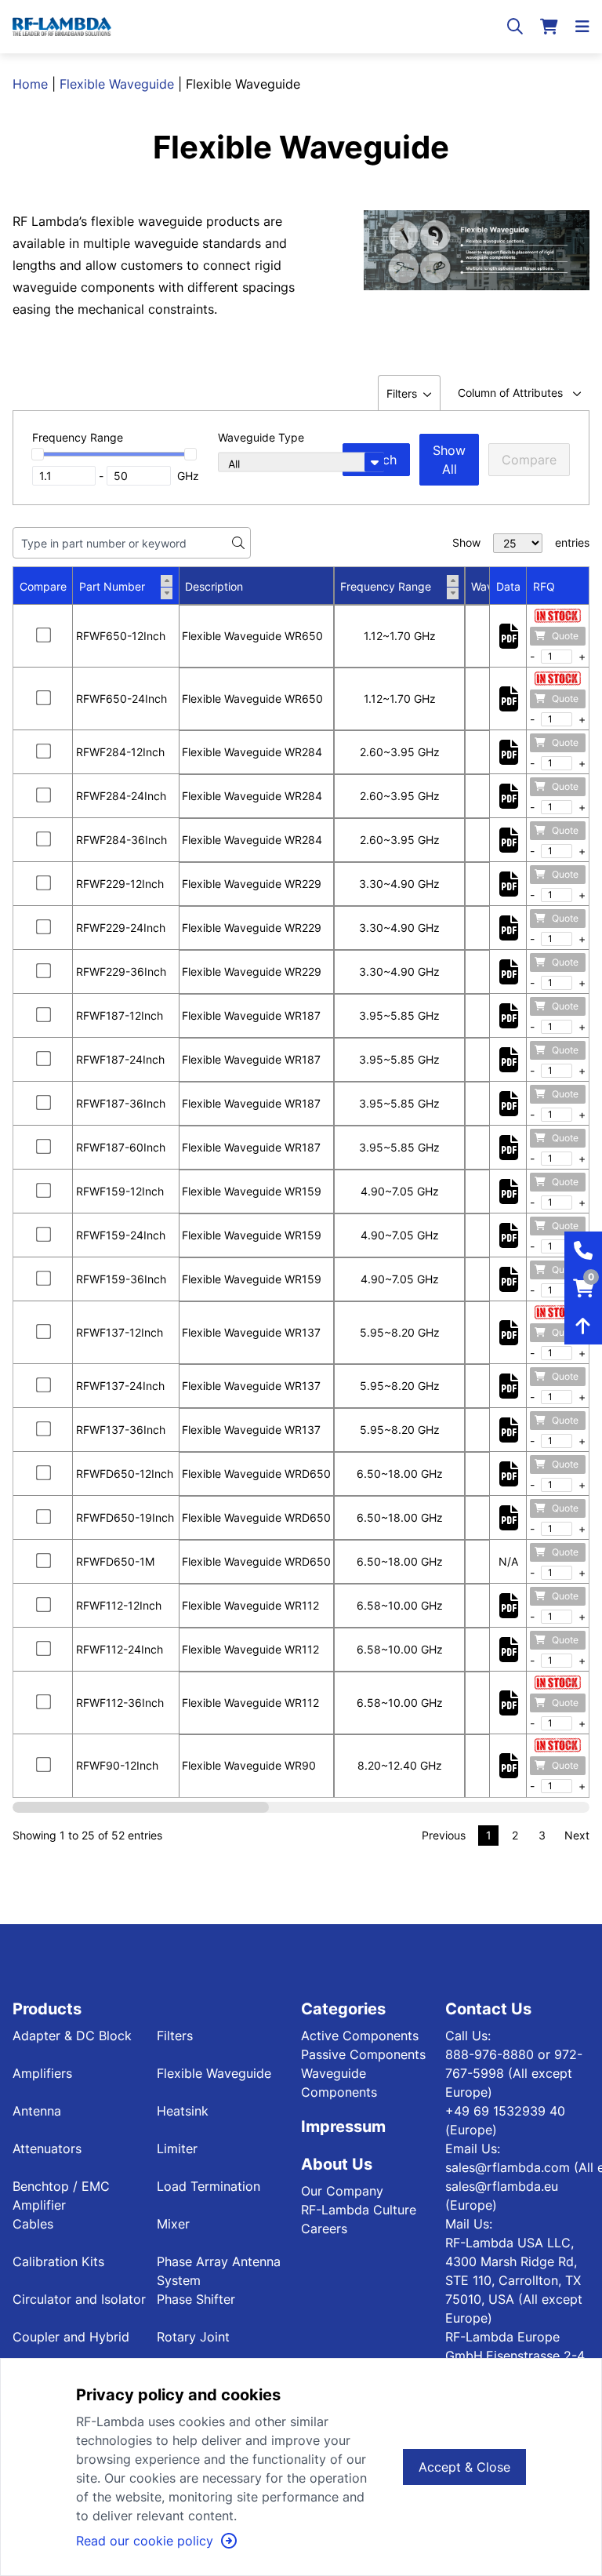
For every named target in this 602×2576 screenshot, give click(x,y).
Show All (449, 460)
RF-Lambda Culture (359, 2210)
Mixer (173, 2224)
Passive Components (363, 2054)
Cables (33, 2224)
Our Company (342, 2191)
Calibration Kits (58, 2261)
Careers (324, 2229)
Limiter (177, 2148)
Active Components (360, 2036)
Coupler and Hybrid (71, 2337)
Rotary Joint (193, 2337)
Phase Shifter (196, 2299)
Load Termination (209, 2186)
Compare (529, 460)
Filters (175, 2036)
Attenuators (47, 2148)
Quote (565, 636)
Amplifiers (42, 2073)
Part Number (112, 586)
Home (30, 84)
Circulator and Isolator (79, 2299)
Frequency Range (386, 586)
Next (577, 1835)
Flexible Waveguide (117, 84)
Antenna (37, 2111)
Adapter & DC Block (72, 2036)
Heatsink (183, 2111)
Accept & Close (464, 2467)
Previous (444, 1835)
